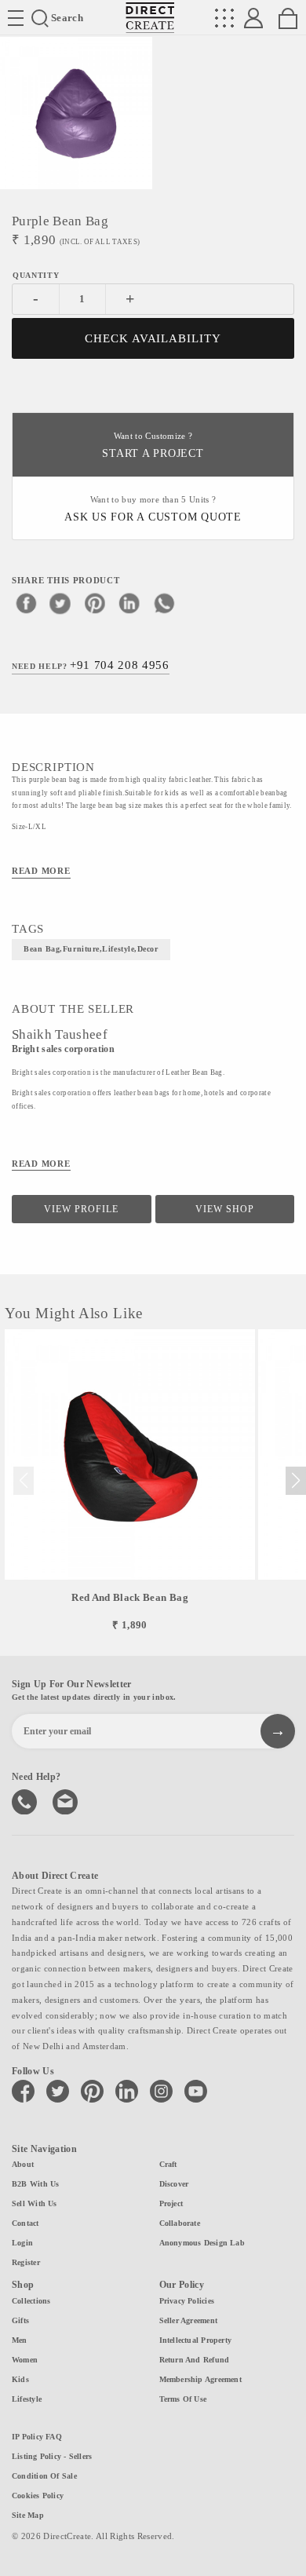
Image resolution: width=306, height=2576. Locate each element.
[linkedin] (129, 603)
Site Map (28, 2515)
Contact (25, 2223)
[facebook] (26, 603)
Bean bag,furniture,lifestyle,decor (91, 949)
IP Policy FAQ (37, 2437)
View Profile (81, 1209)
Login (22, 2243)
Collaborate (180, 2223)
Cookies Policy (38, 2496)
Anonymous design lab (202, 2243)
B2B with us (35, 2184)
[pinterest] (95, 603)
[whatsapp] (164, 603)
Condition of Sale (44, 2476)
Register (26, 2262)
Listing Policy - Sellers (52, 2456)
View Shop (225, 1209)
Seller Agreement (189, 2320)
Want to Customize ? (153, 446)
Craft (168, 2164)
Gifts (20, 2320)
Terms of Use (183, 2399)
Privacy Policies (187, 2301)
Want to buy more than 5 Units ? (153, 509)
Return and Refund (195, 2360)
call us (26, 1800)
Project (171, 2203)
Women (25, 2360)
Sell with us (35, 2203)
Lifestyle (27, 2399)
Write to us (67, 1800)
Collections (31, 2301)
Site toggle (16, 18)
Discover (174, 2184)
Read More (41, 871)
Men (20, 2340)
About (23, 2164)
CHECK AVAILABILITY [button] (153, 338)
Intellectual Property (196, 2340)
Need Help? (91, 665)
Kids (20, 2379)
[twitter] (60, 603)
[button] (295, 1481)
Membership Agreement (200, 2379)
